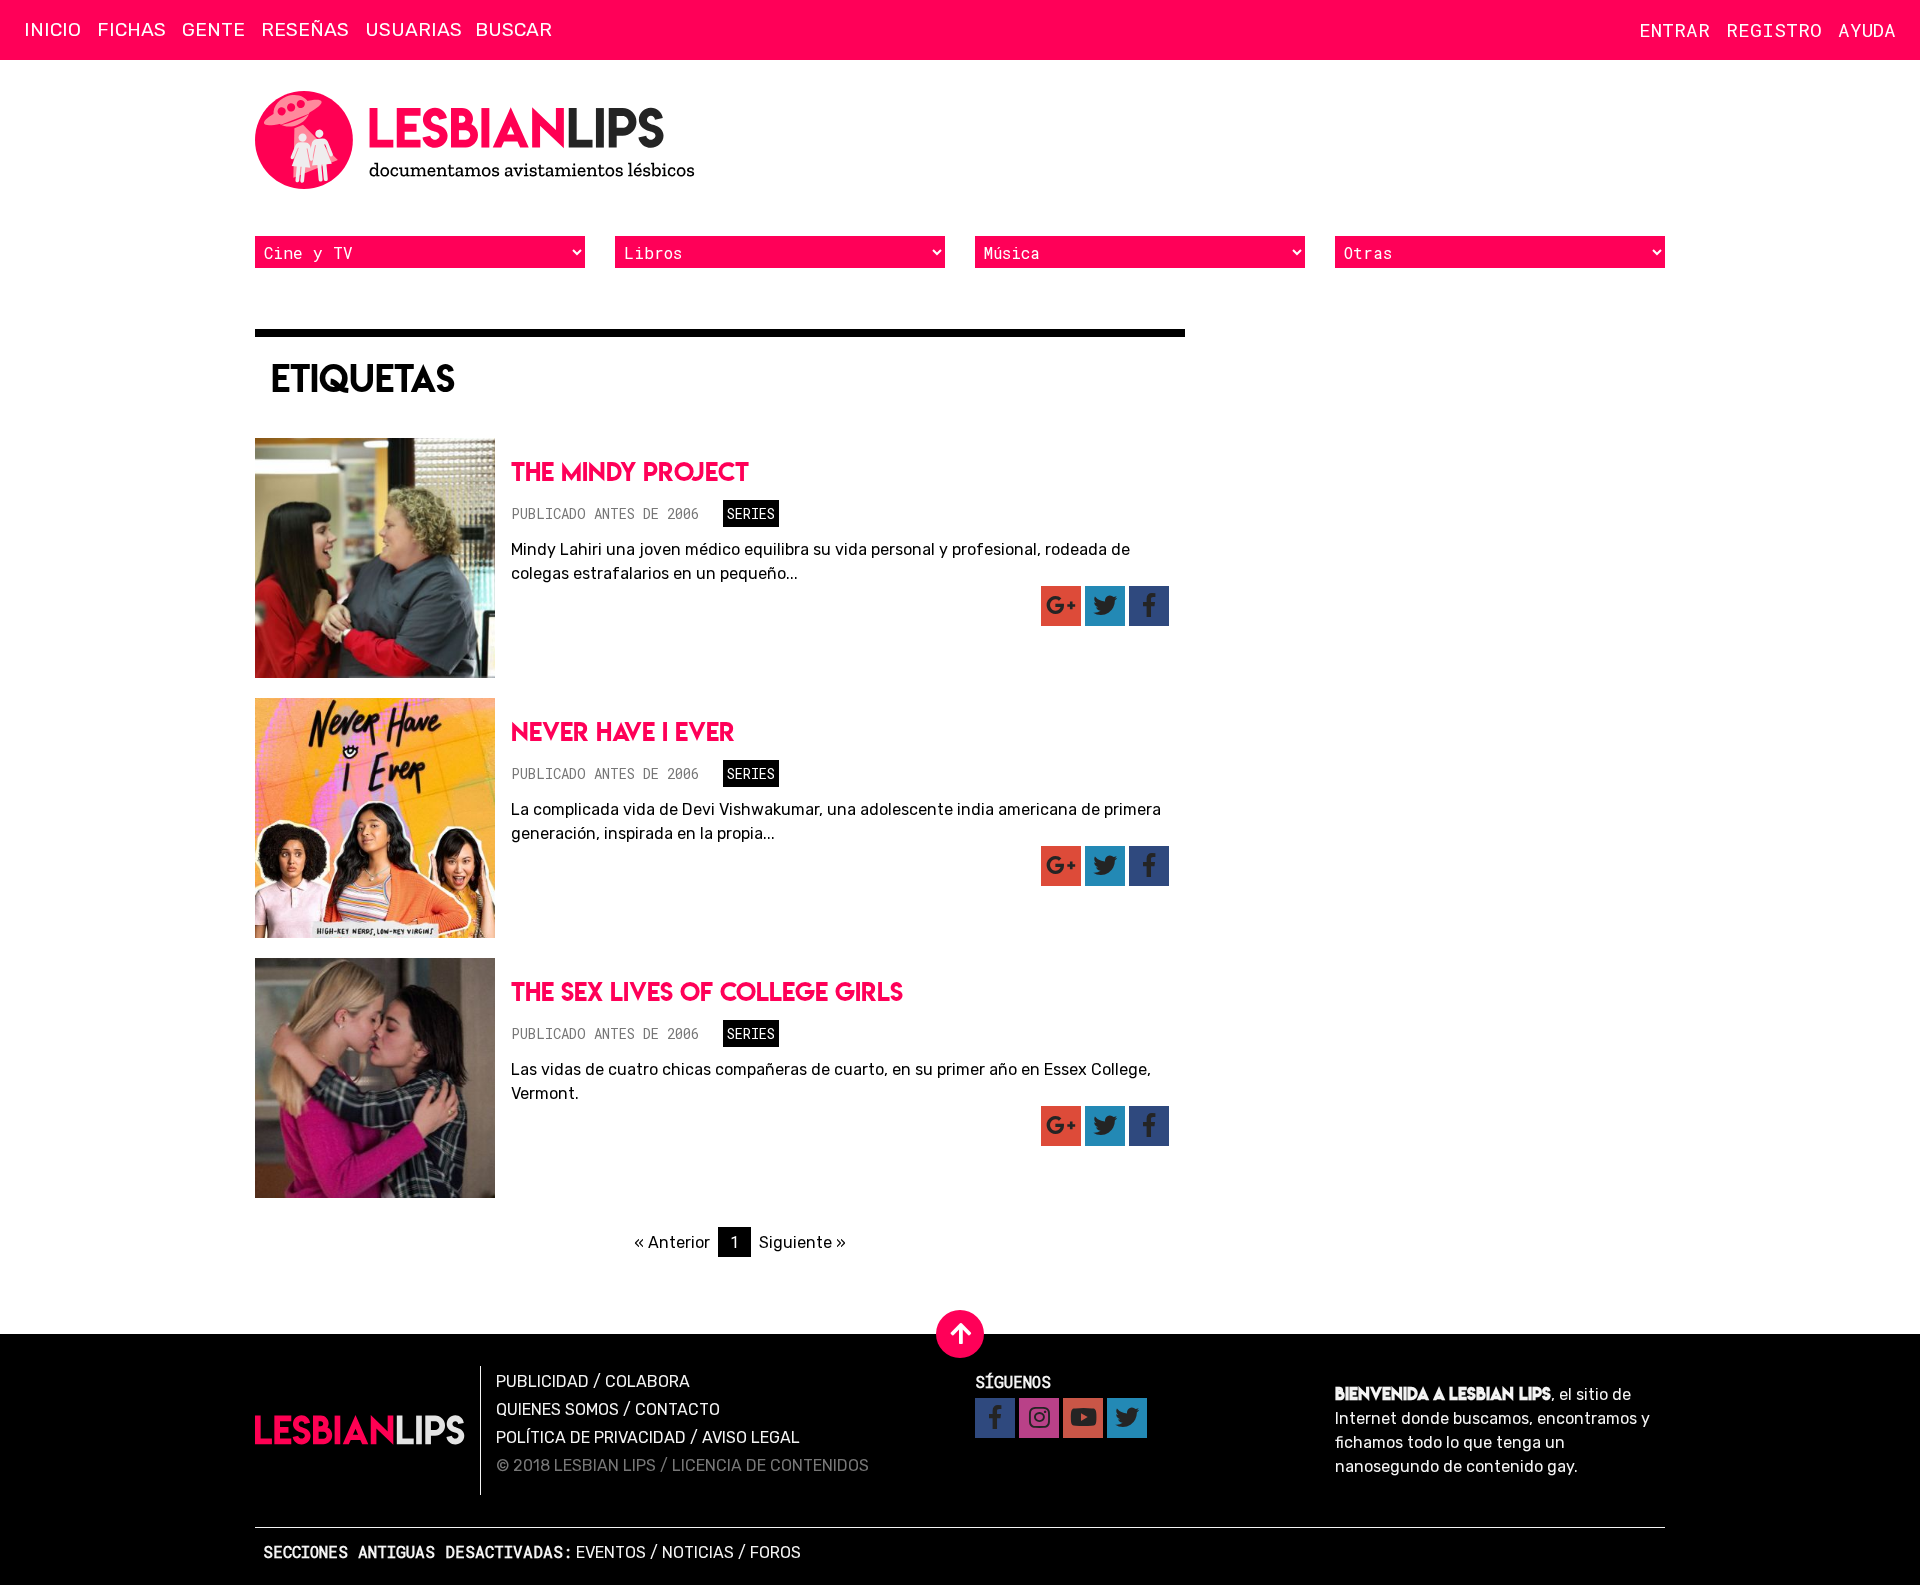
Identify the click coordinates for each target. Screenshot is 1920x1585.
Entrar (1674, 29)
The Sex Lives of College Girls (707, 991)
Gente (213, 29)
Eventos (611, 1552)
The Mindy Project (630, 471)
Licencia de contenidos (770, 1465)
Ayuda (1867, 29)
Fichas (131, 29)
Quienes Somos (557, 1409)
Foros (775, 1552)
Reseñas (305, 29)
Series (751, 513)
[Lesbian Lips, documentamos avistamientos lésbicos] (480, 140)
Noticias (698, 1552)
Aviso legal (751, 1437)
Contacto (677, 1409)
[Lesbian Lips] (360, 1430)
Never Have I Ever (623, 731)
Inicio (52, 29)
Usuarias (413, 29)
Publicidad (542, 1381)
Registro (1774, 29)
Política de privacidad (591, 1437)
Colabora (647, 1381)
